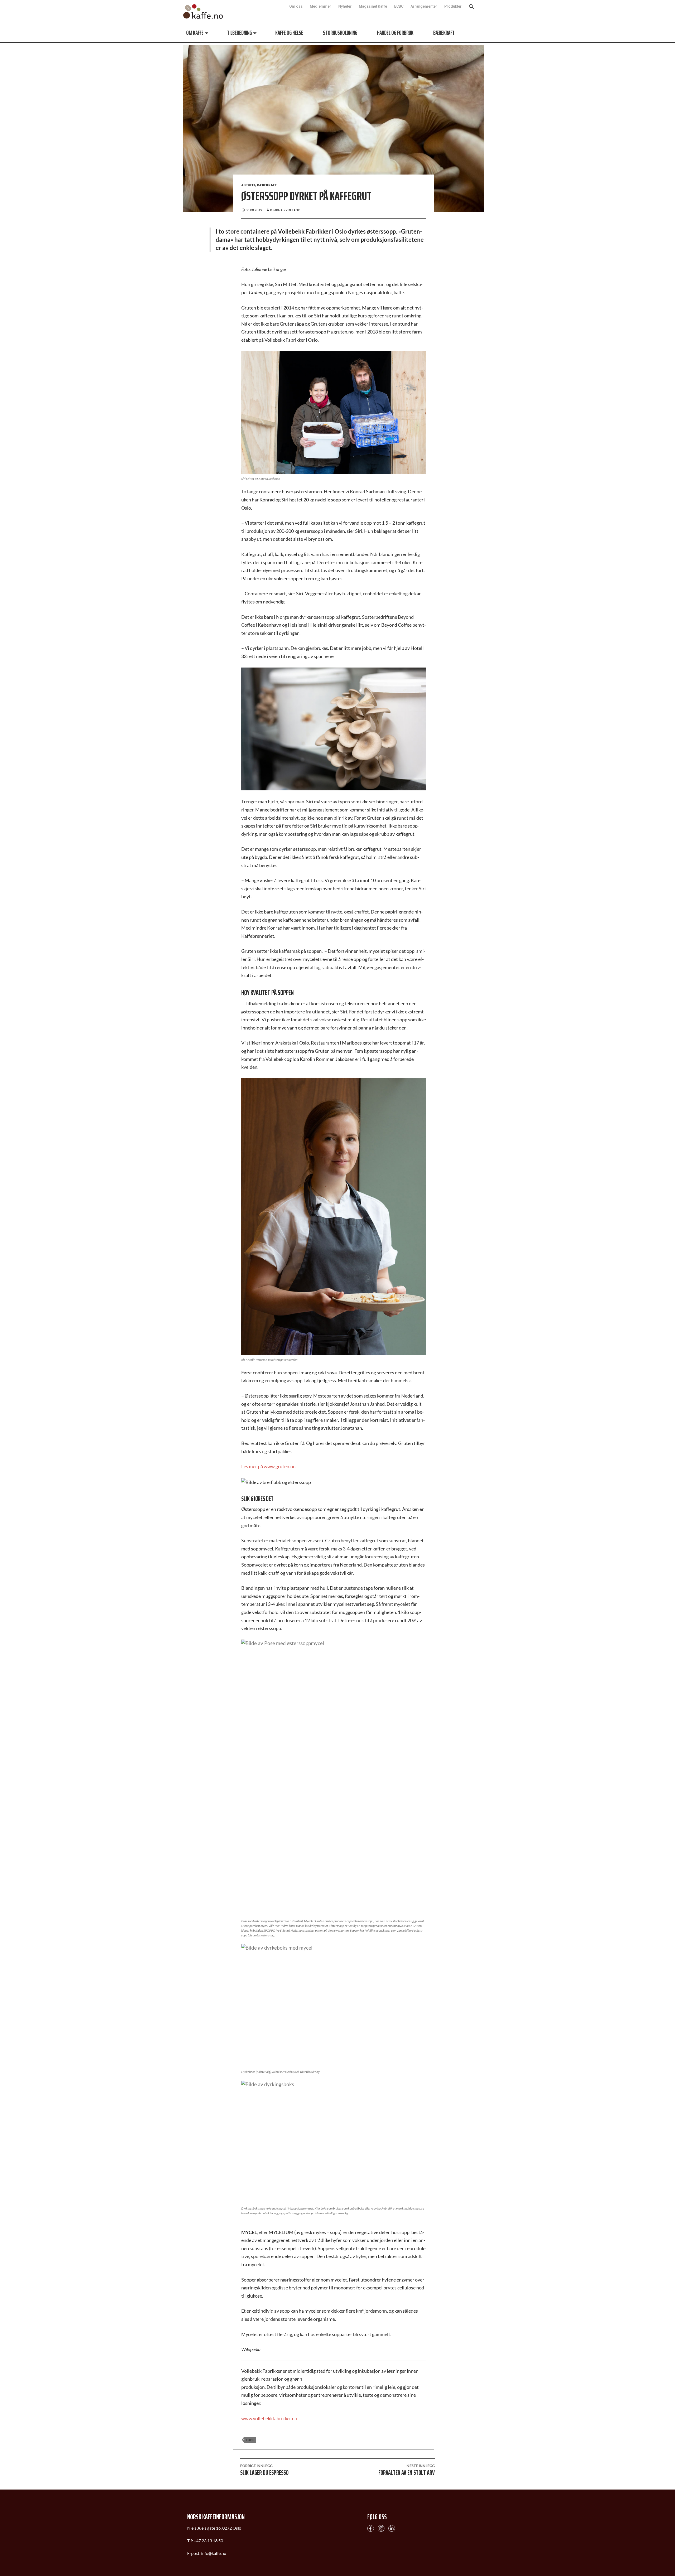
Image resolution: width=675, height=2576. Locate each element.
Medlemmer (320, 6)
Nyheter (345, 6)
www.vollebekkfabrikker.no (269, 2418)
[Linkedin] (392, 2528)
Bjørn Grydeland (285, 210)
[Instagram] (381, 2528)
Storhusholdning (340, 33)
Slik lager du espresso (264, 2471)
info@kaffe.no (214, 2553)
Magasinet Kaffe (373, 6)
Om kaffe (195, 33)
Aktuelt (248, 185)
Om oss (296, 6)
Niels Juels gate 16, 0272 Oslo (214, 2528)
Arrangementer (424, 6)
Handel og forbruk (395, 33)
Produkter (453, 6)
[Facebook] (371, 2528)
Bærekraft (444, 33)
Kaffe (203, 11)
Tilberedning (239, 33)
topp (250, 2440)
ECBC (399, 6)
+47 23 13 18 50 (208, 2541)
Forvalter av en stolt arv (407, 2471)
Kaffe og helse (289, 33)
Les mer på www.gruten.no (268, 1466)
